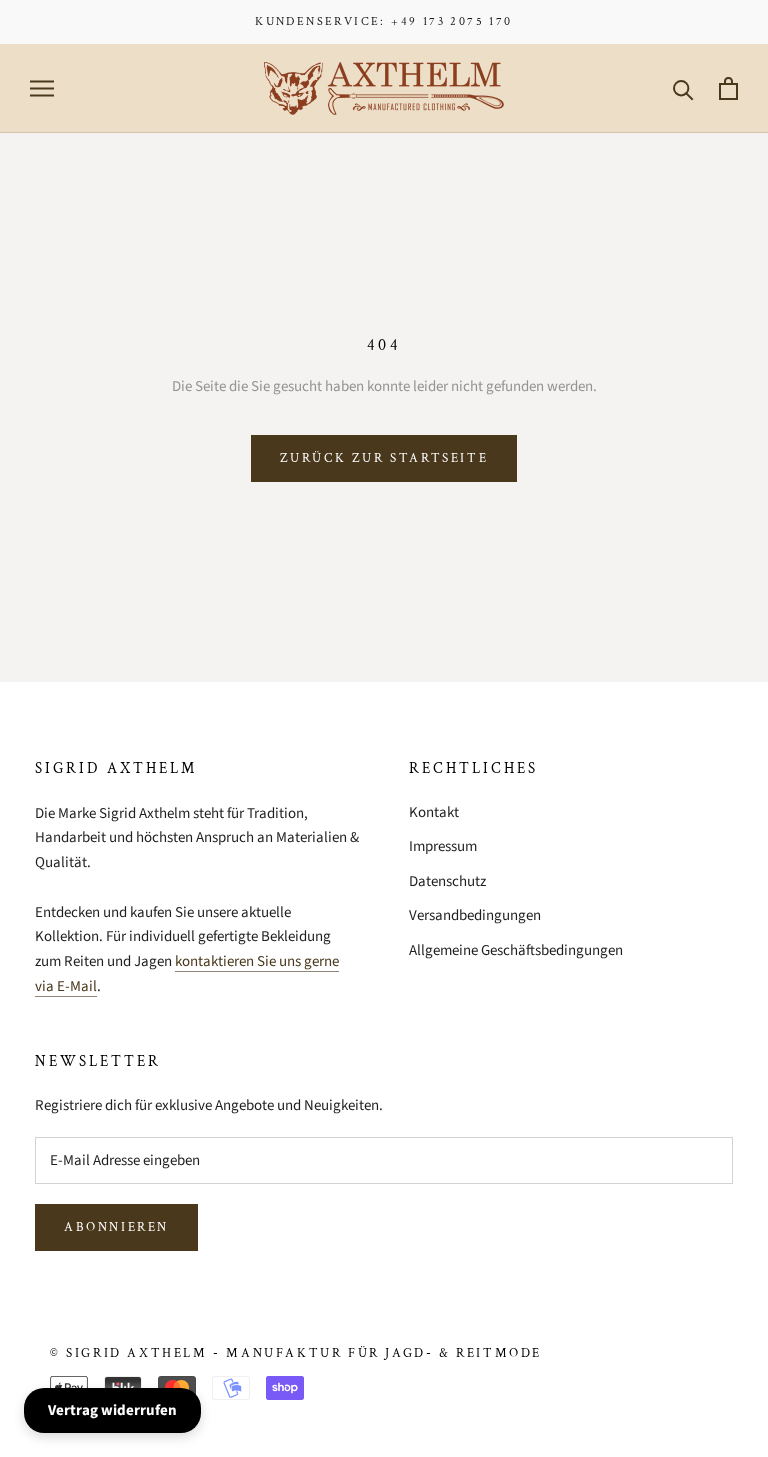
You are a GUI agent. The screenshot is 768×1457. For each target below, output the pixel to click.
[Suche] (683, 88)
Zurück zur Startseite (384, 458)
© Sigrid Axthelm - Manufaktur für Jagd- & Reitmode (296, 1353)
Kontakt (434, 812)
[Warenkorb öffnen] (728, 88)
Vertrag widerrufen (112, 1410)
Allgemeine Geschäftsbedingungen (516, 950)
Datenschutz (447, 881)
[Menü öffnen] (42, 88)
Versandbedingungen (475, 915)
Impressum (443, 846)
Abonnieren (116, 1227)
